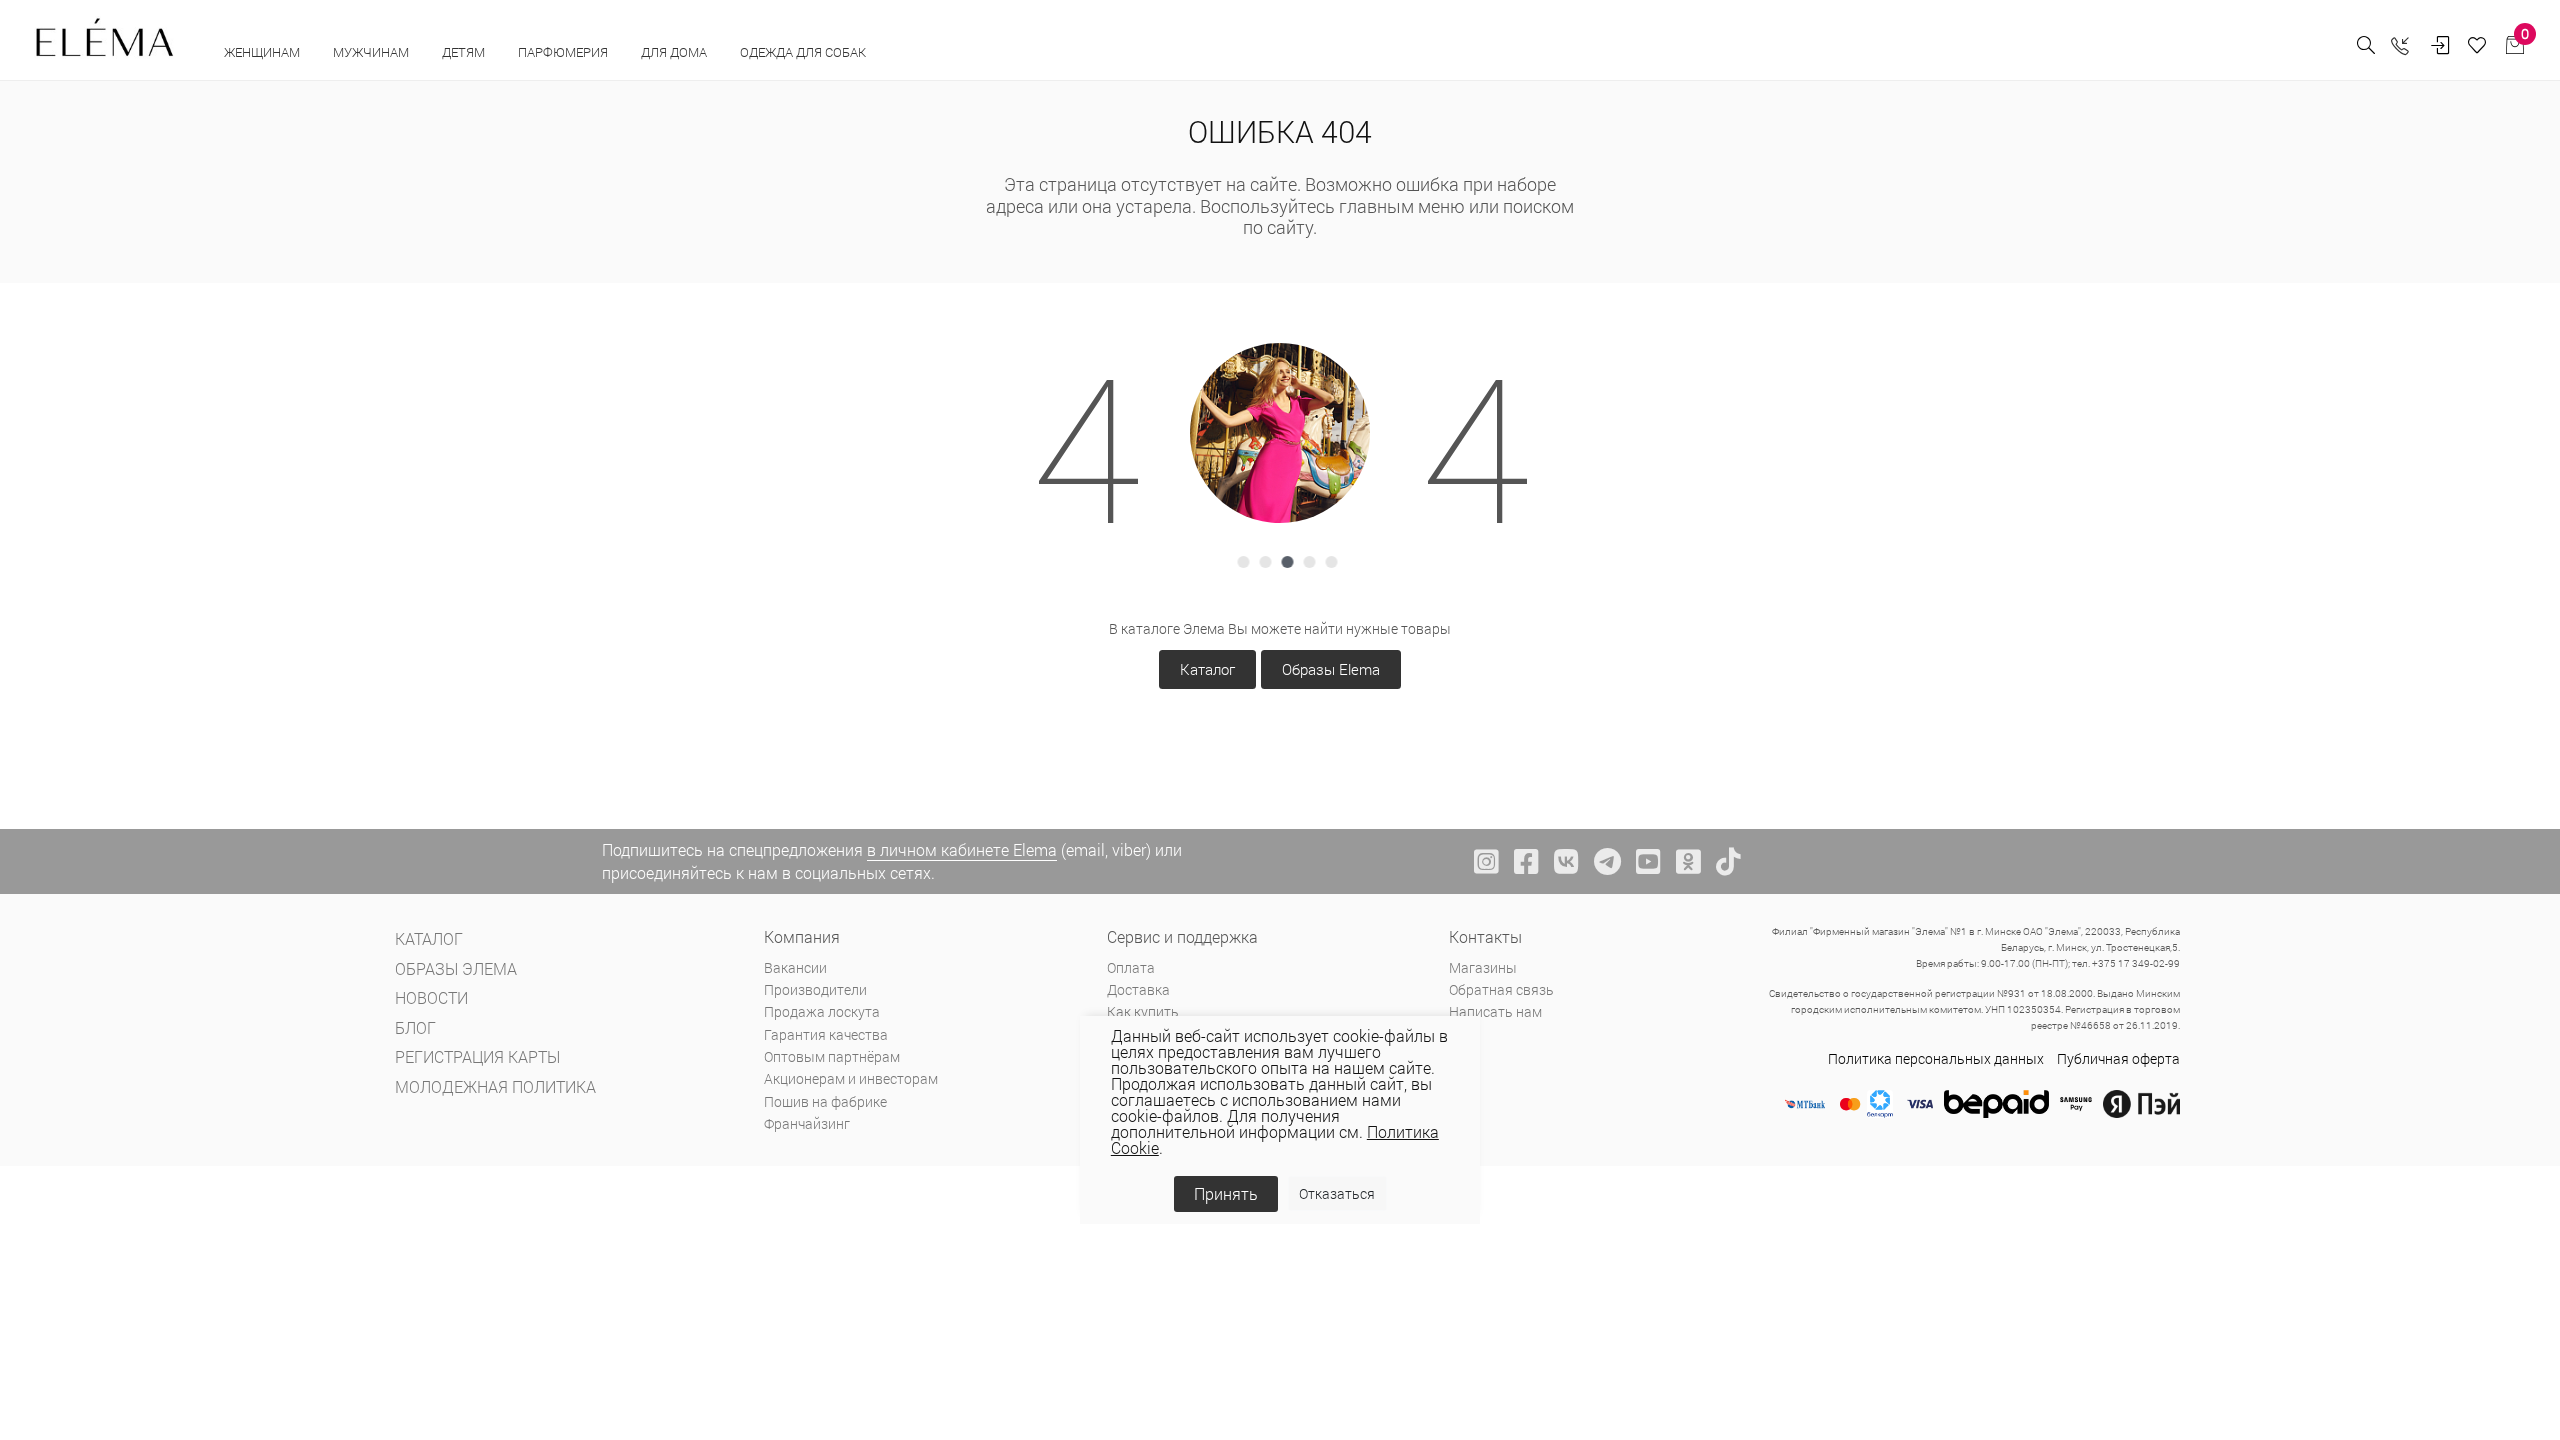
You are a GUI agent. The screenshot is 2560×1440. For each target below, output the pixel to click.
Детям (465, 52)
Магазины (1483, 967)
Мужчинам (372, 52)
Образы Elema (1331, 669)
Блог (415, 1027)
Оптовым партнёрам (832, 1056)
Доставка (1138, 989)
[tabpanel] (1280, 433)
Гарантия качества (826, 1034)
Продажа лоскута (822, 1011)
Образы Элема (456, 968)
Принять (1226, 1193)
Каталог (1207, 669)
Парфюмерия (564, 52)
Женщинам (263, 52)
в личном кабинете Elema (962, 849)
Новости (431, 997)
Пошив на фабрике (825, 1101)
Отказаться (1337, 1193)
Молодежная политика (495, 1086)
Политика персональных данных (1936, 1058)
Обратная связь (1501, 989)
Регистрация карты (477, 1056)
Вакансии (795, 967)
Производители (815, 989)
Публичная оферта (2118, 1058)
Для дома (675, 52)
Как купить (1143, 1011)
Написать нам (1495, 1011)
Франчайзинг (807, 1123)
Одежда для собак (803, 52)
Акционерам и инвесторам (851, 1078)
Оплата (1131, 967)
